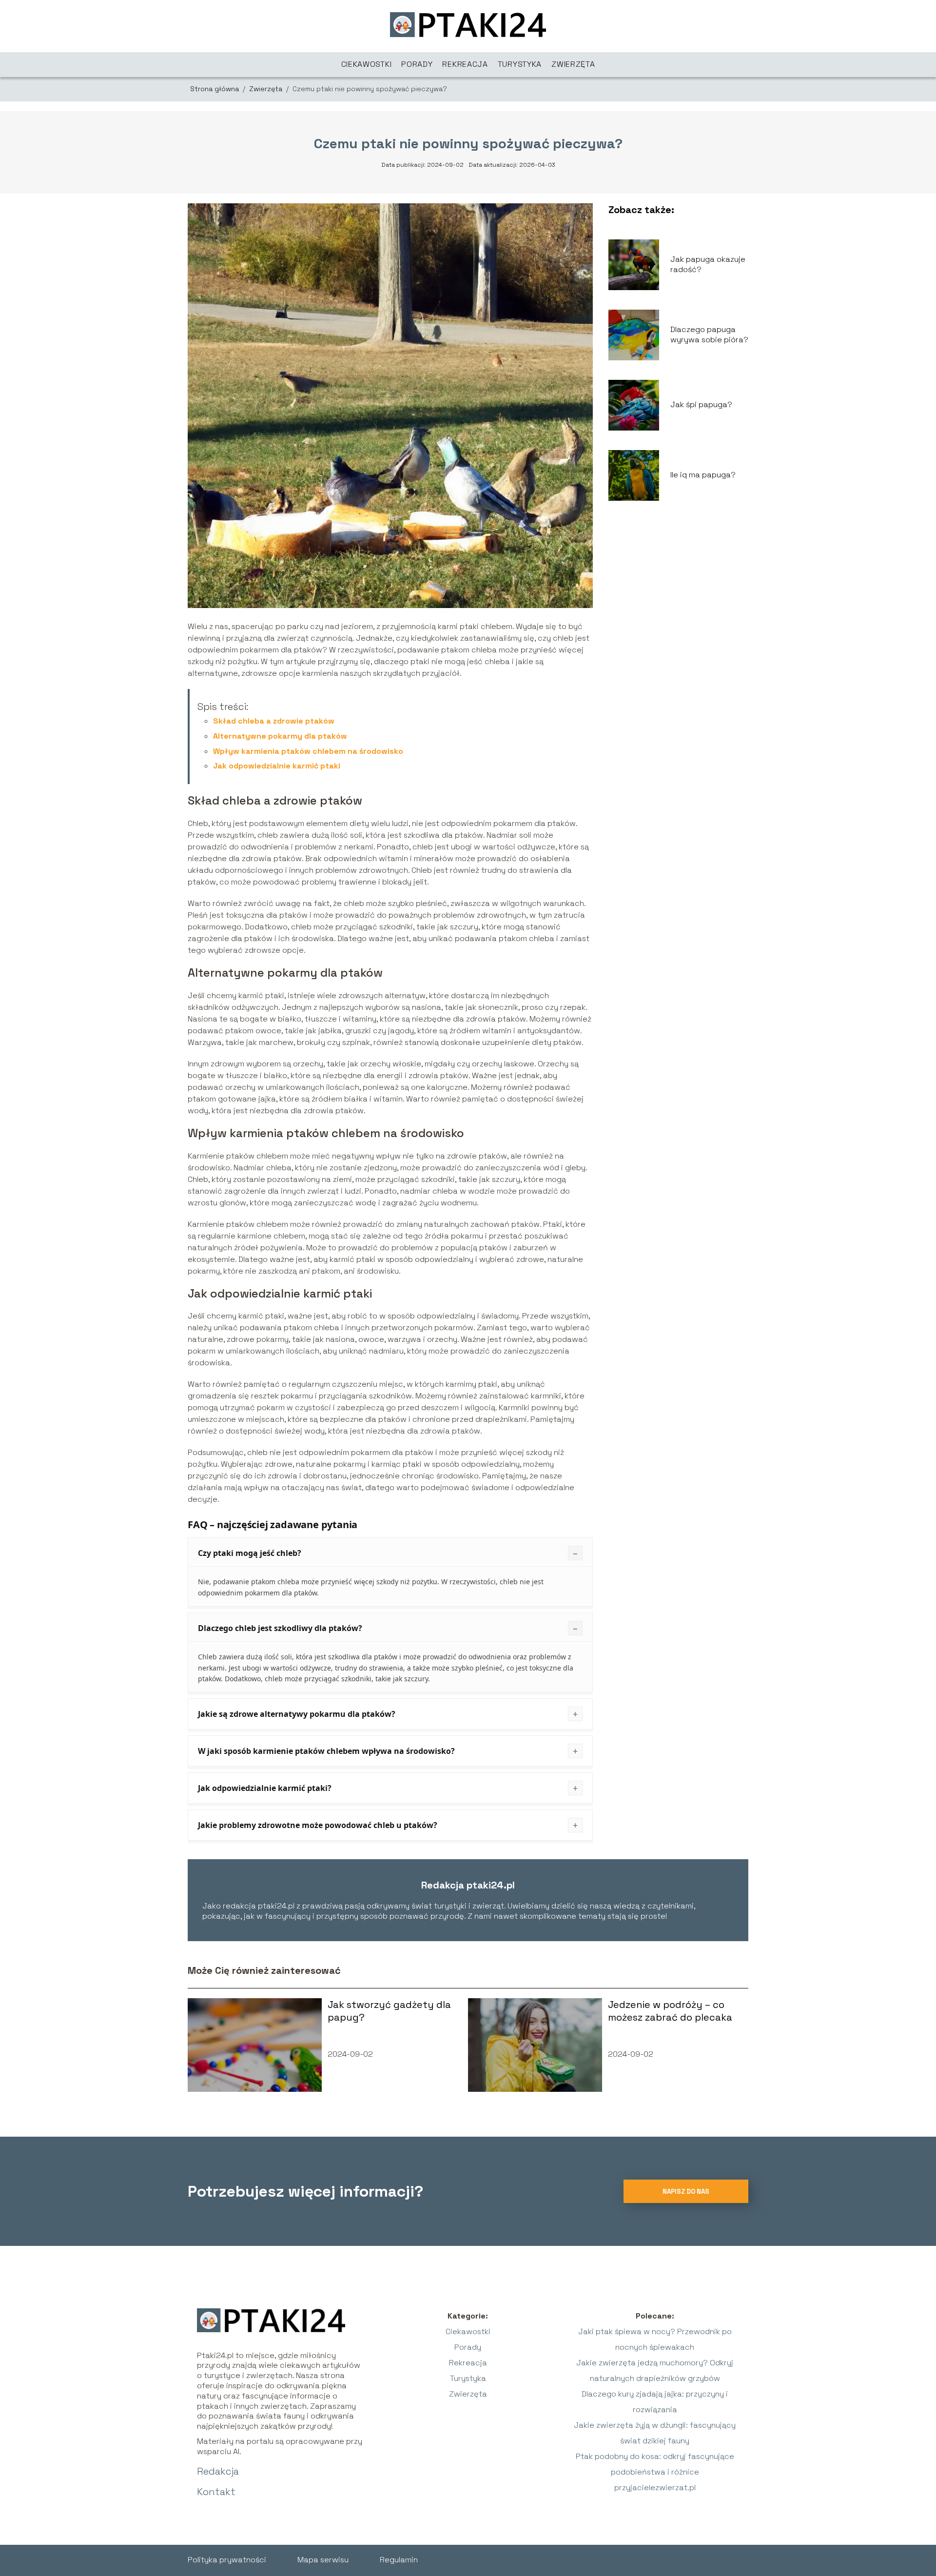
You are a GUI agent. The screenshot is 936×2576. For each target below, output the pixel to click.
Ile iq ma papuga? (703, 475)
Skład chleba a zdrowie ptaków (274, 721)
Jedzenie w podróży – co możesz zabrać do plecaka (670, 2011)
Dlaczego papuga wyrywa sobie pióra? (709, 335)
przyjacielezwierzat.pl (655, 2488)
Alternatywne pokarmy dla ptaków (280, 736)
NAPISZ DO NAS (686, 2192)
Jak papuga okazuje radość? (708, 265)
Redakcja (218, 2471)
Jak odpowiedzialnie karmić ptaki (277, 766)
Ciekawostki (367, 64)
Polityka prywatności (227, 2560)
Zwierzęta (573, 64)
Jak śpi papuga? (701, 405)
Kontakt (216, 2492)
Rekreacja (465, 64)
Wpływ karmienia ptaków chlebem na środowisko (308, 751)
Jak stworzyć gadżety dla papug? (389, 2011)
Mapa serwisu (323, 2560)
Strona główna (215, 89)
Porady (417, 64)
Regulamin (399, 2560)
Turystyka (520, 64)
